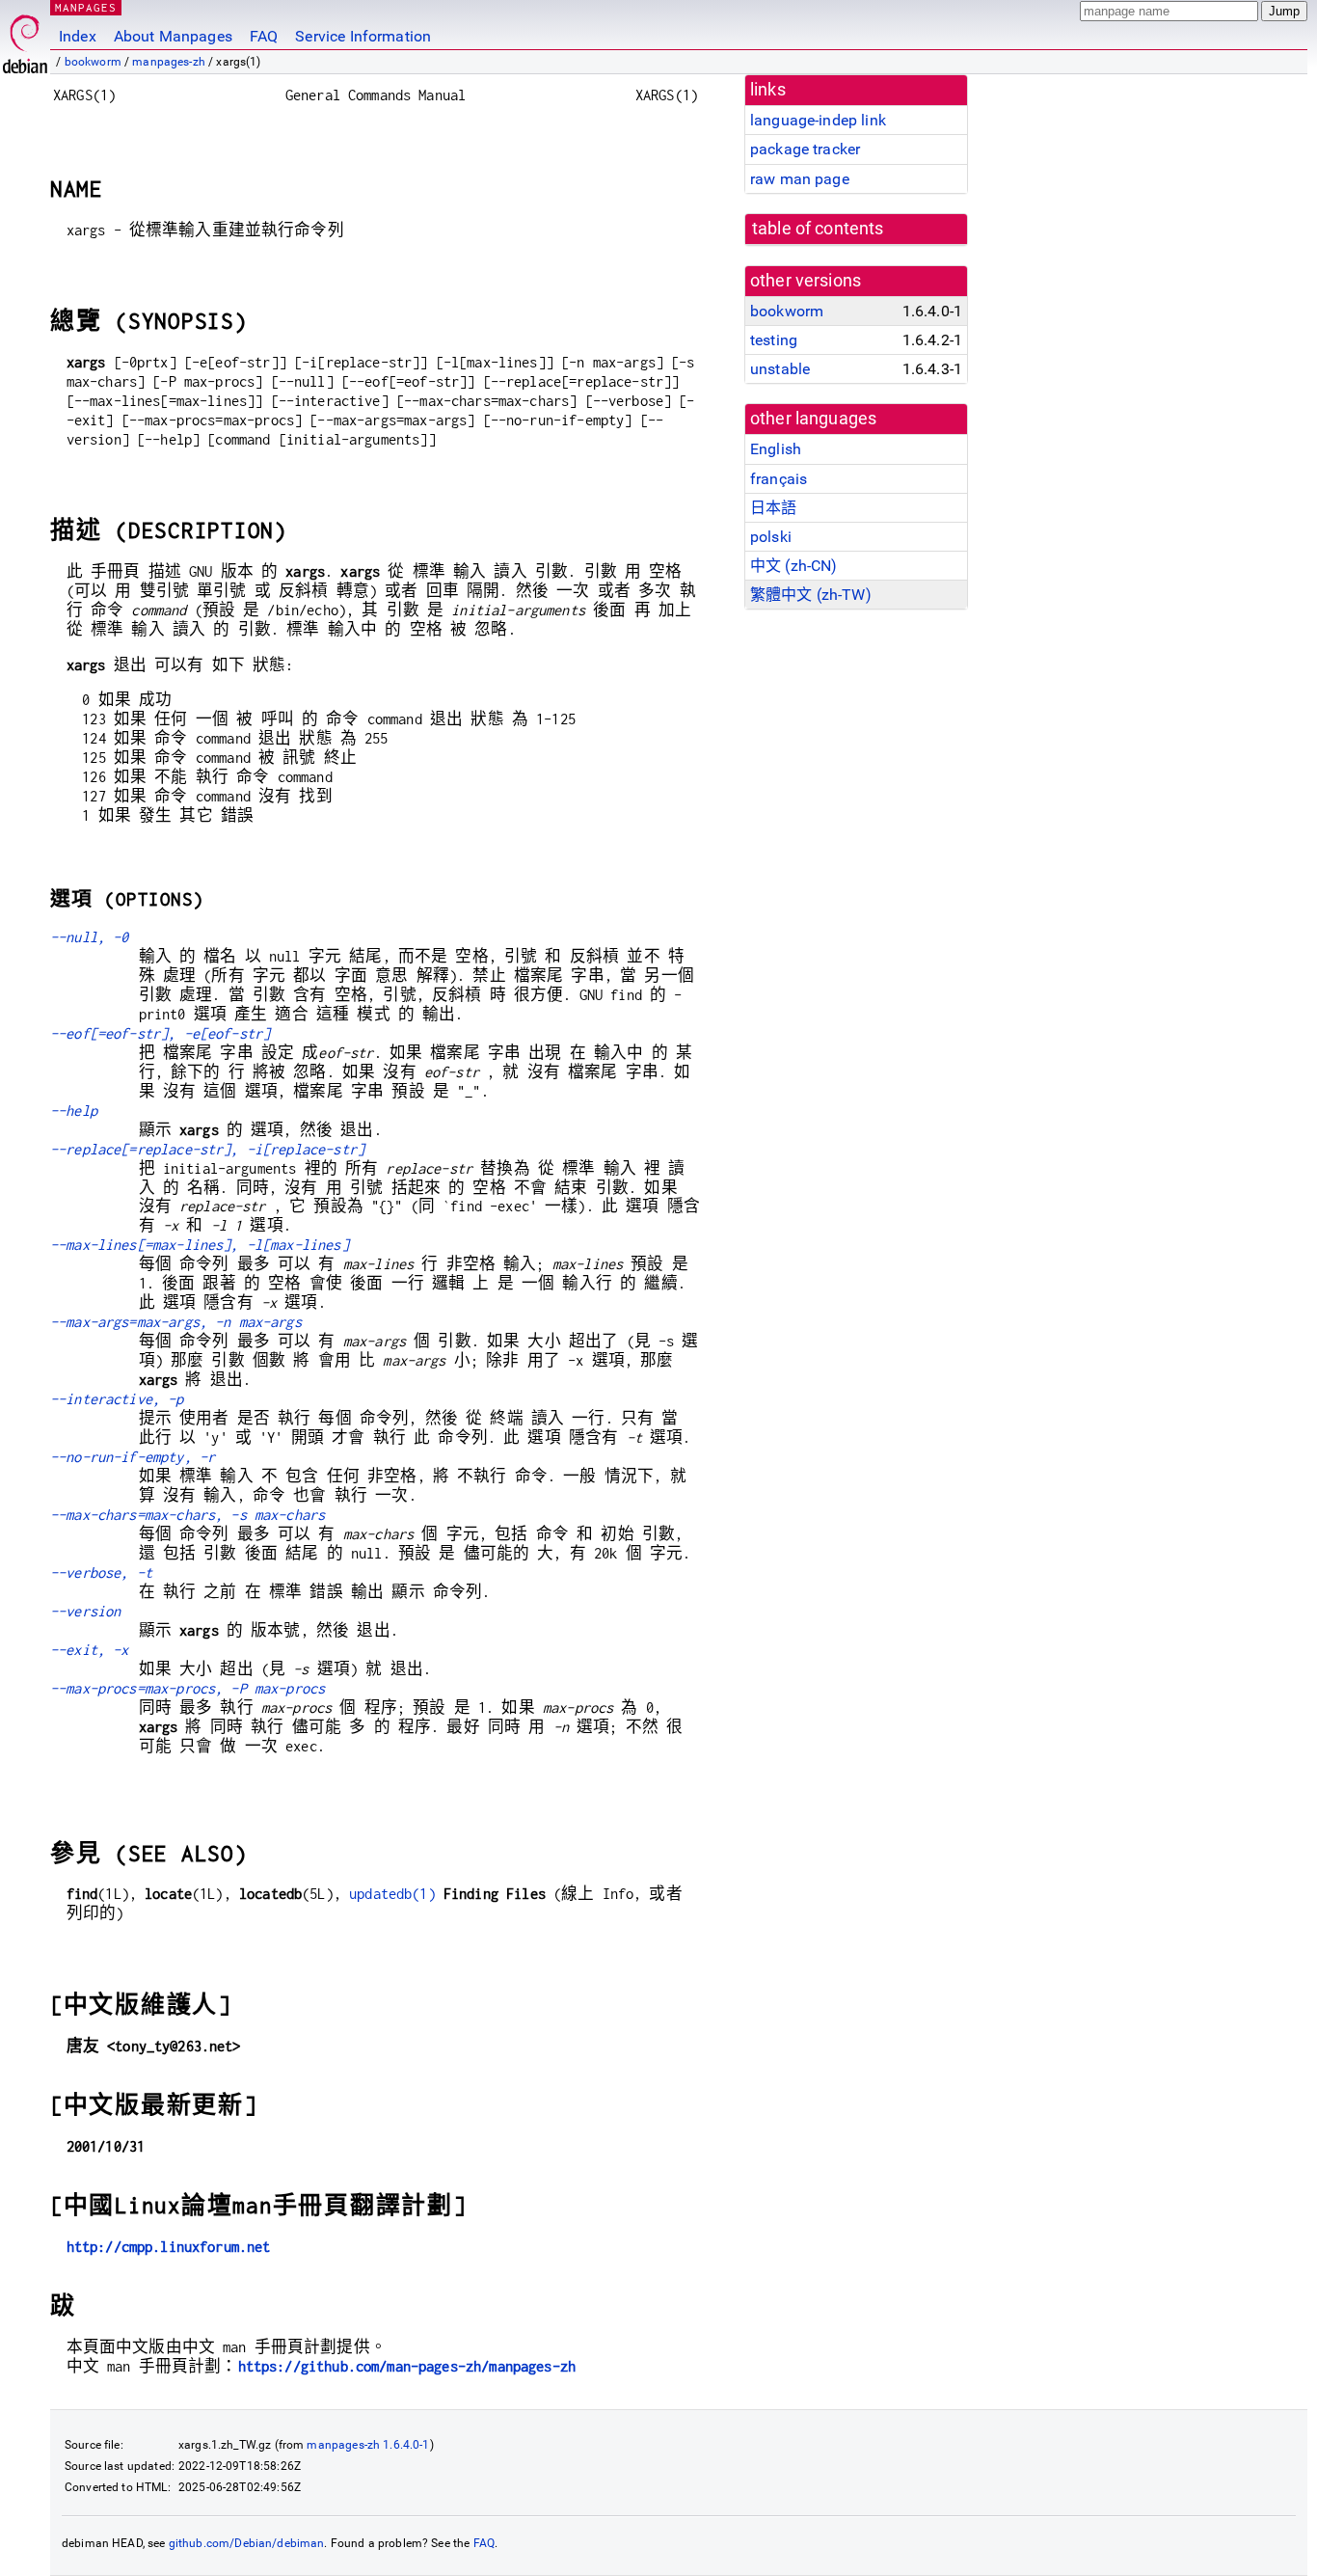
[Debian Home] (25, 39)
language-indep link (818, 120)
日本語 (773, 508)
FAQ (264, 36)
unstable (780, 369)
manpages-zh (169, 62)
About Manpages (173, 36)
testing (774, 340)
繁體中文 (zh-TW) (811, 595)
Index (78, 36)
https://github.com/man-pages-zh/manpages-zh (407, 2366)
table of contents (818, 229)
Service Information (363, 36)
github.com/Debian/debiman (247, 2543)
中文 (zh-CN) (794, 566)
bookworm (93, 62)
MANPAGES (86, 7)
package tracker (805, 149)
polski (771, 537)
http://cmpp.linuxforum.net (169, 2247)
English (776, 449)
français (779, 479)
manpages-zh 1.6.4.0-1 (368, 2445)
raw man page (800, 179)
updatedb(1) (392, 1894)
